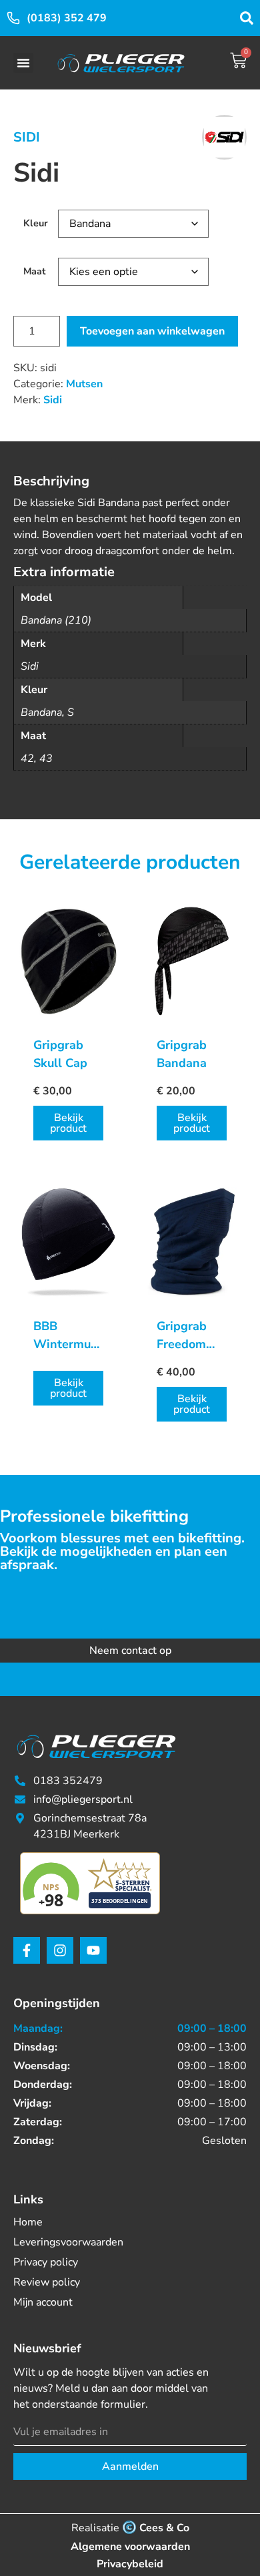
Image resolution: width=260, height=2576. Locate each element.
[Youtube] (93, 1950)
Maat (35, 271)
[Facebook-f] (27, 1950)
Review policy (47, 2282)
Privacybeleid (130, 2564)
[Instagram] (60, 1950)
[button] (23, 63)
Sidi (27, 137)
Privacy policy (46, 2262)
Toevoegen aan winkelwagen (152, 331)
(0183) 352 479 (67, 18)
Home (28, 2222)
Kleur (36, 223)
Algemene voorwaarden (130, 2547)
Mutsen (84, 384)
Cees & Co (164, 2528)
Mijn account (43, 2302)
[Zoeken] (247, 18)
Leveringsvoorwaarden (68, 2242)
